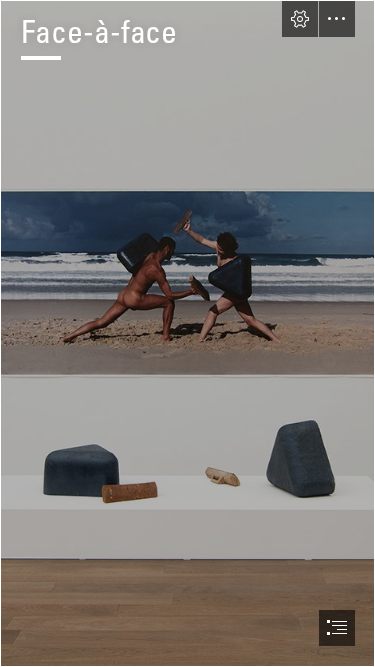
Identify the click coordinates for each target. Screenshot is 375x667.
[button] (300, 19)
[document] (187, 333)
